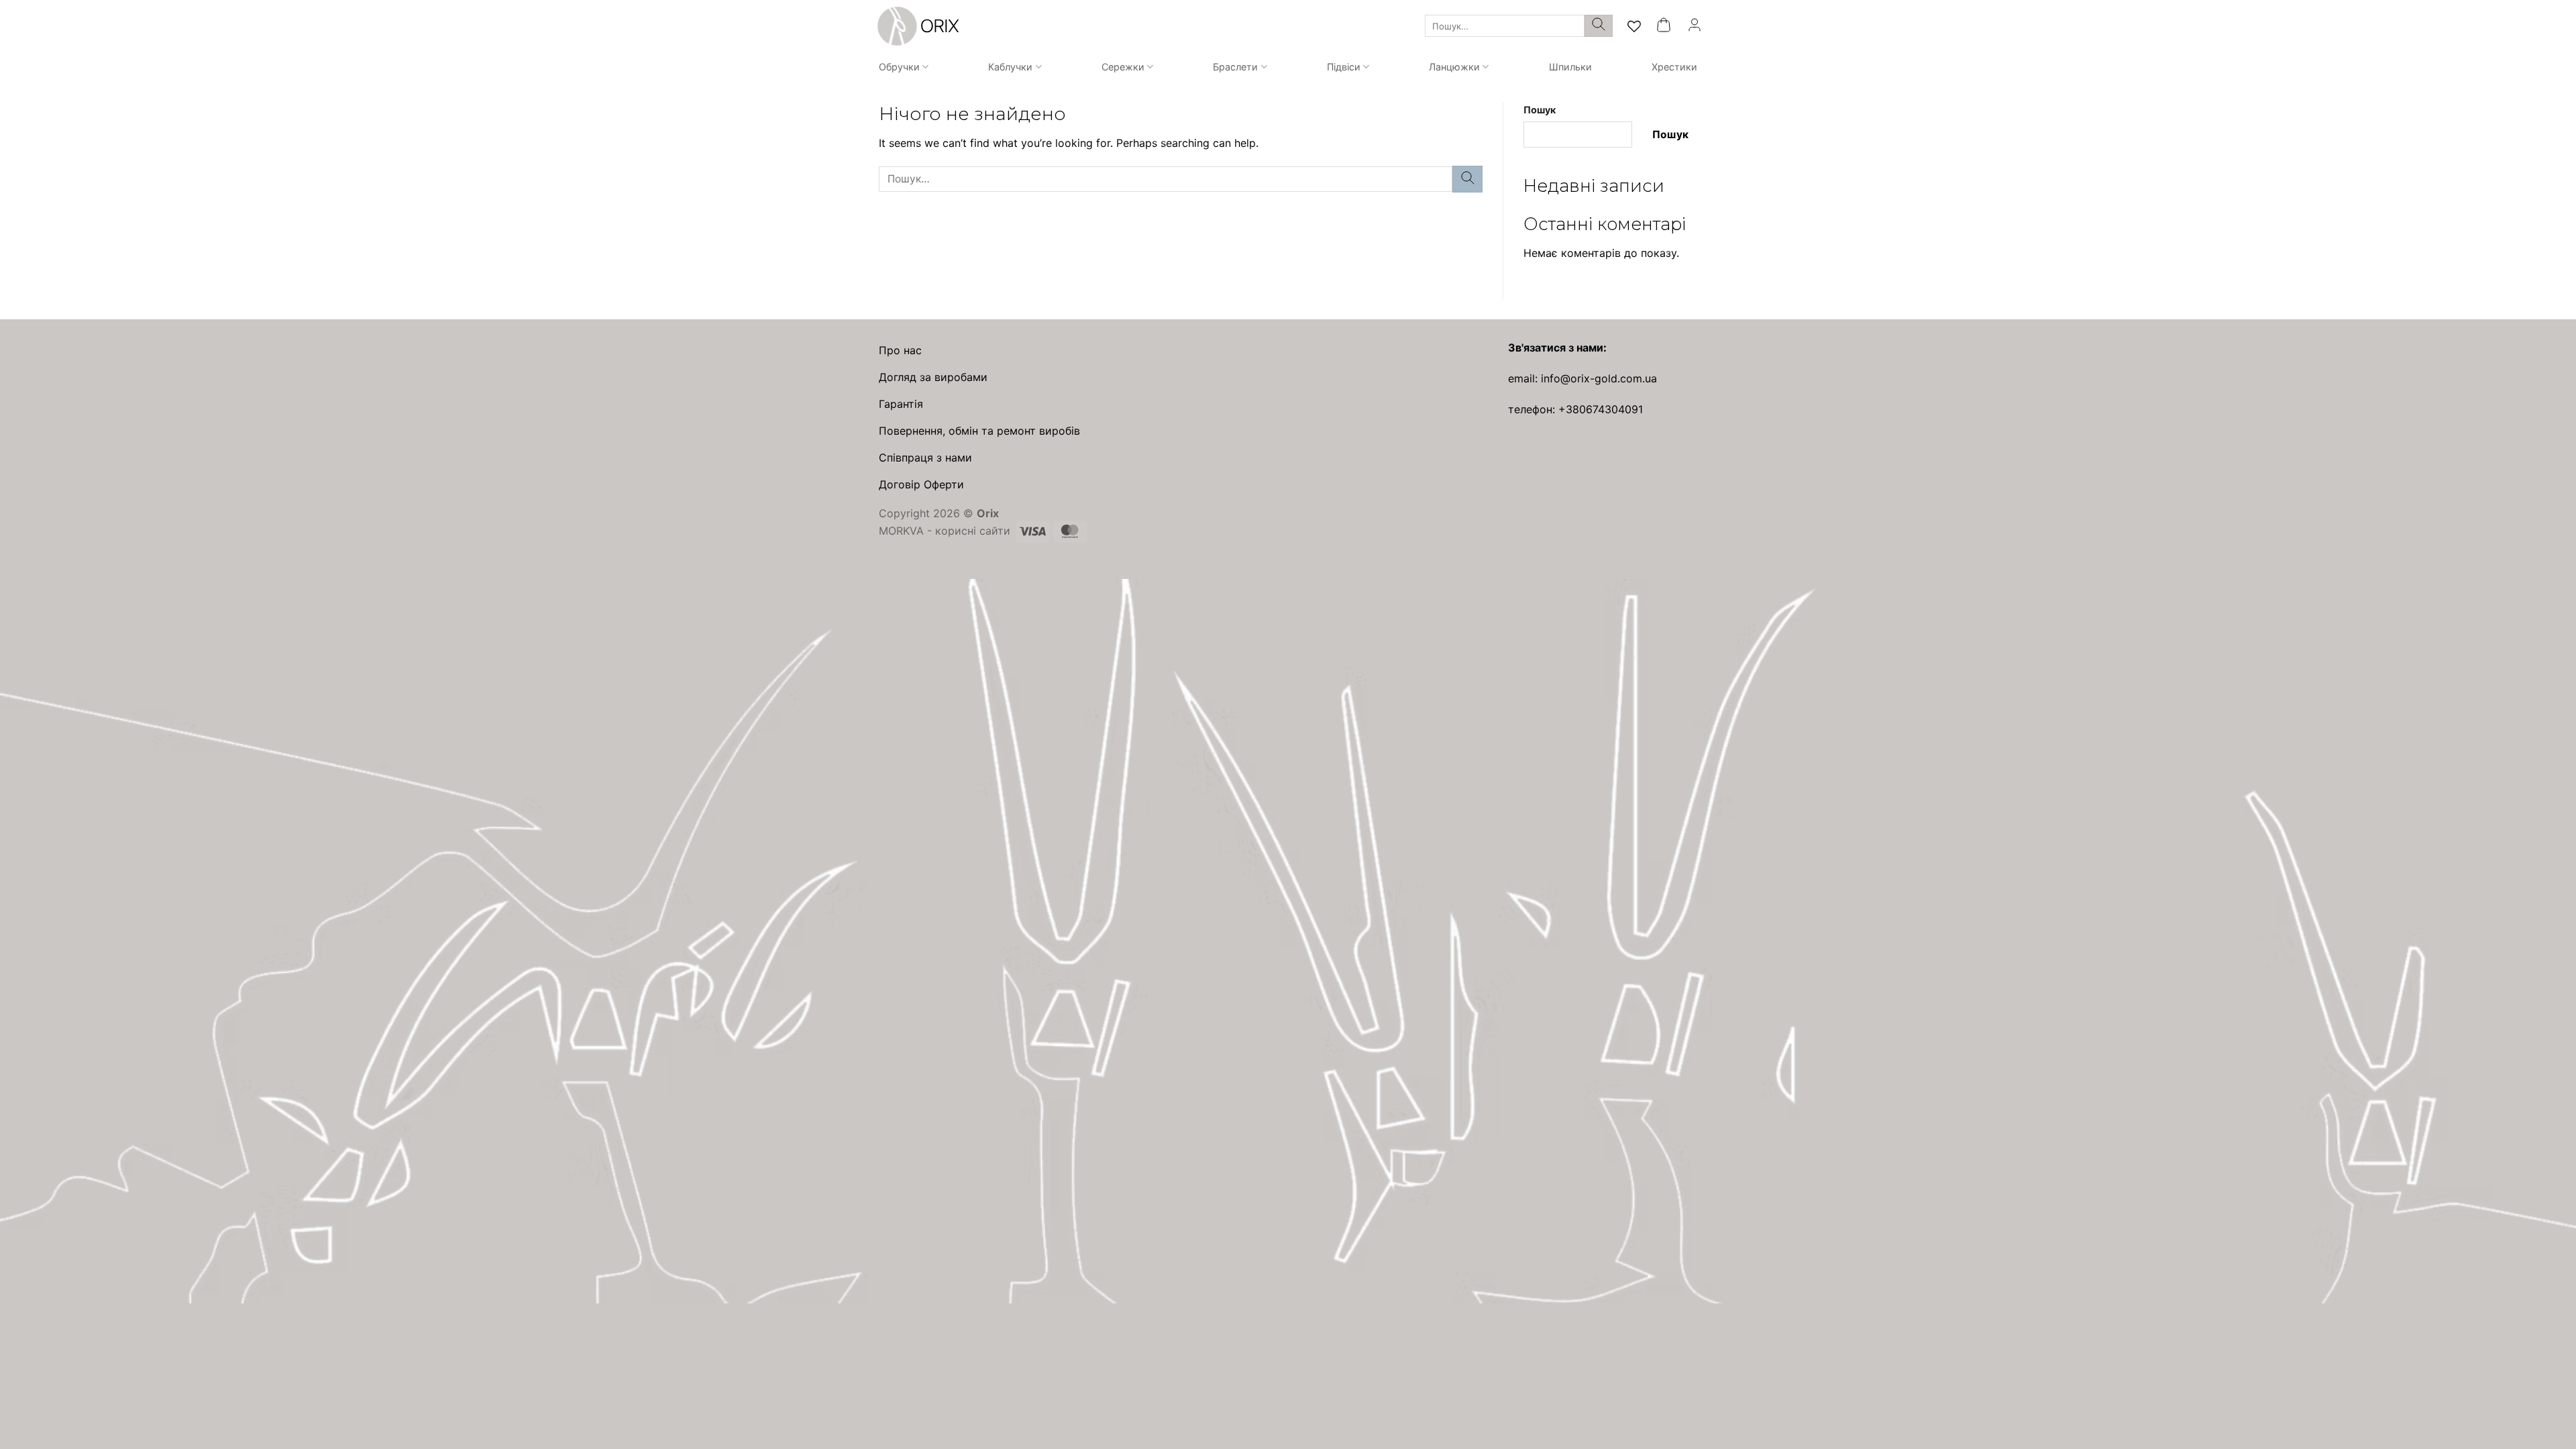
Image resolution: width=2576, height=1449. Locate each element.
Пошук (1540, 110)
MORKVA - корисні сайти (945, 531)
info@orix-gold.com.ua (1599, 378)
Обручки (899, 67)
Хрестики (1674, 67)
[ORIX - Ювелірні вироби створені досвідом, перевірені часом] (916, 26)
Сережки (1123, 67)
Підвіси (1344, 67)
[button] (1664, 26)
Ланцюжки (1454, 67)
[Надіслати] (1599, 26)
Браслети (1235, 67)
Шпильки (1570, 67)
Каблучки (1010, 67)
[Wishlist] (1634, 26)
